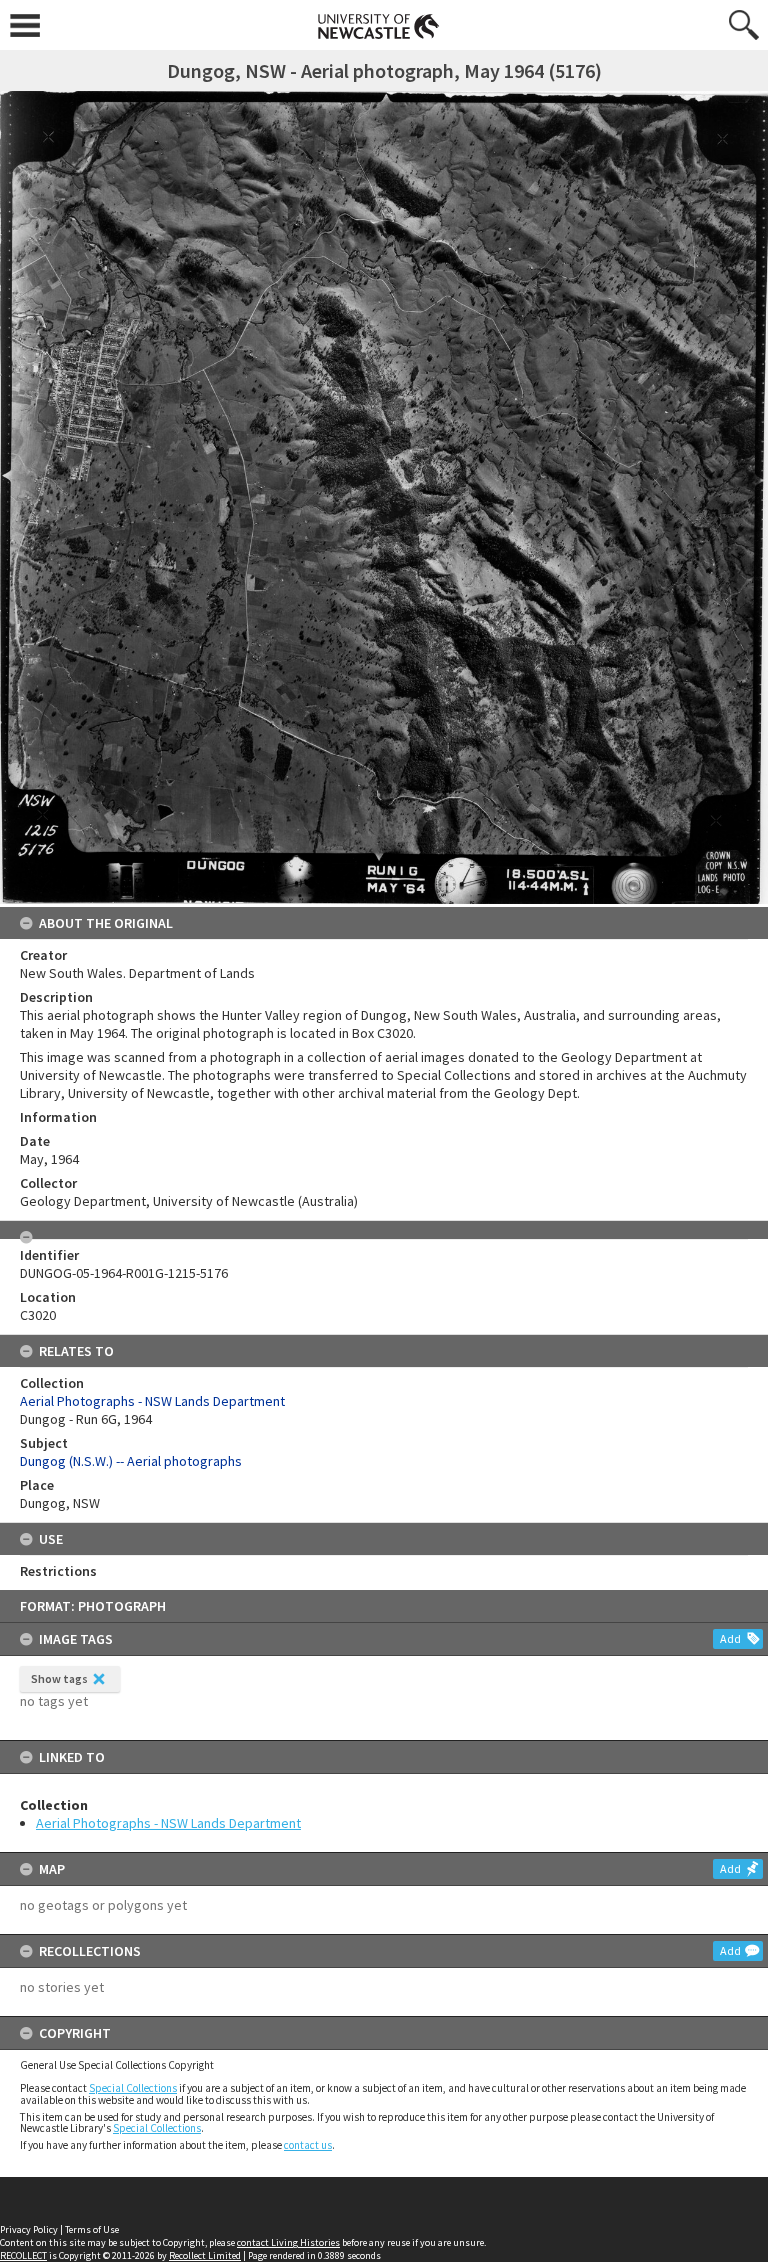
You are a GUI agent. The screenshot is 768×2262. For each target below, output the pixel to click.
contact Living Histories (288, 2242)
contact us (308, 2145)
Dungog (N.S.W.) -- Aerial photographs (131, 1461)
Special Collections (133, 2088)
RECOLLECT (23, 2255)
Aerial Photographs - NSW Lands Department (168, 1823)
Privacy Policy (29, 2229)
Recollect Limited (205, 2255)
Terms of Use (92, 2229)
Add (730, 1638)
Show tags (59, 1678)
